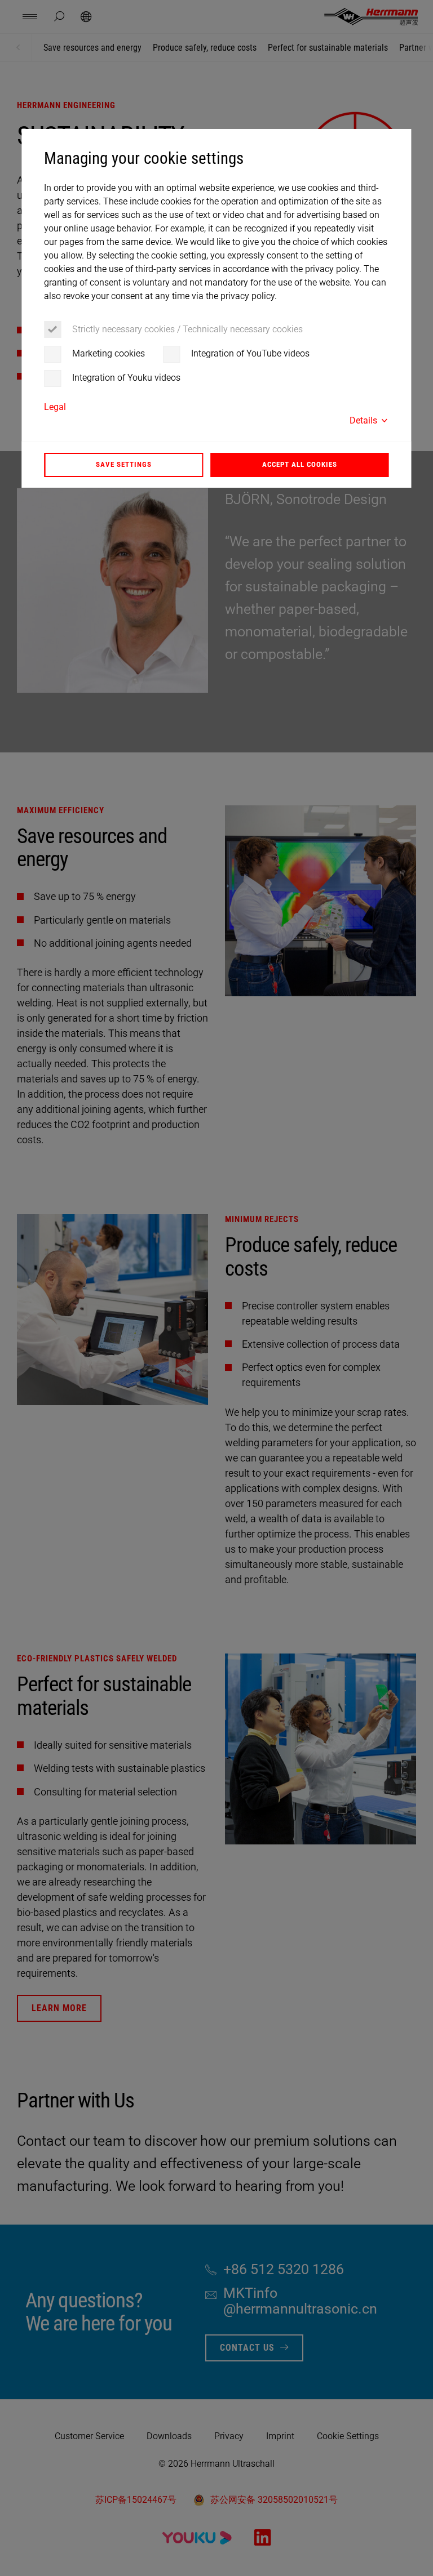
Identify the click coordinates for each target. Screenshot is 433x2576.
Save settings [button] (124, 464)
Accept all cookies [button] (300, 464)
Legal (55, 407)
